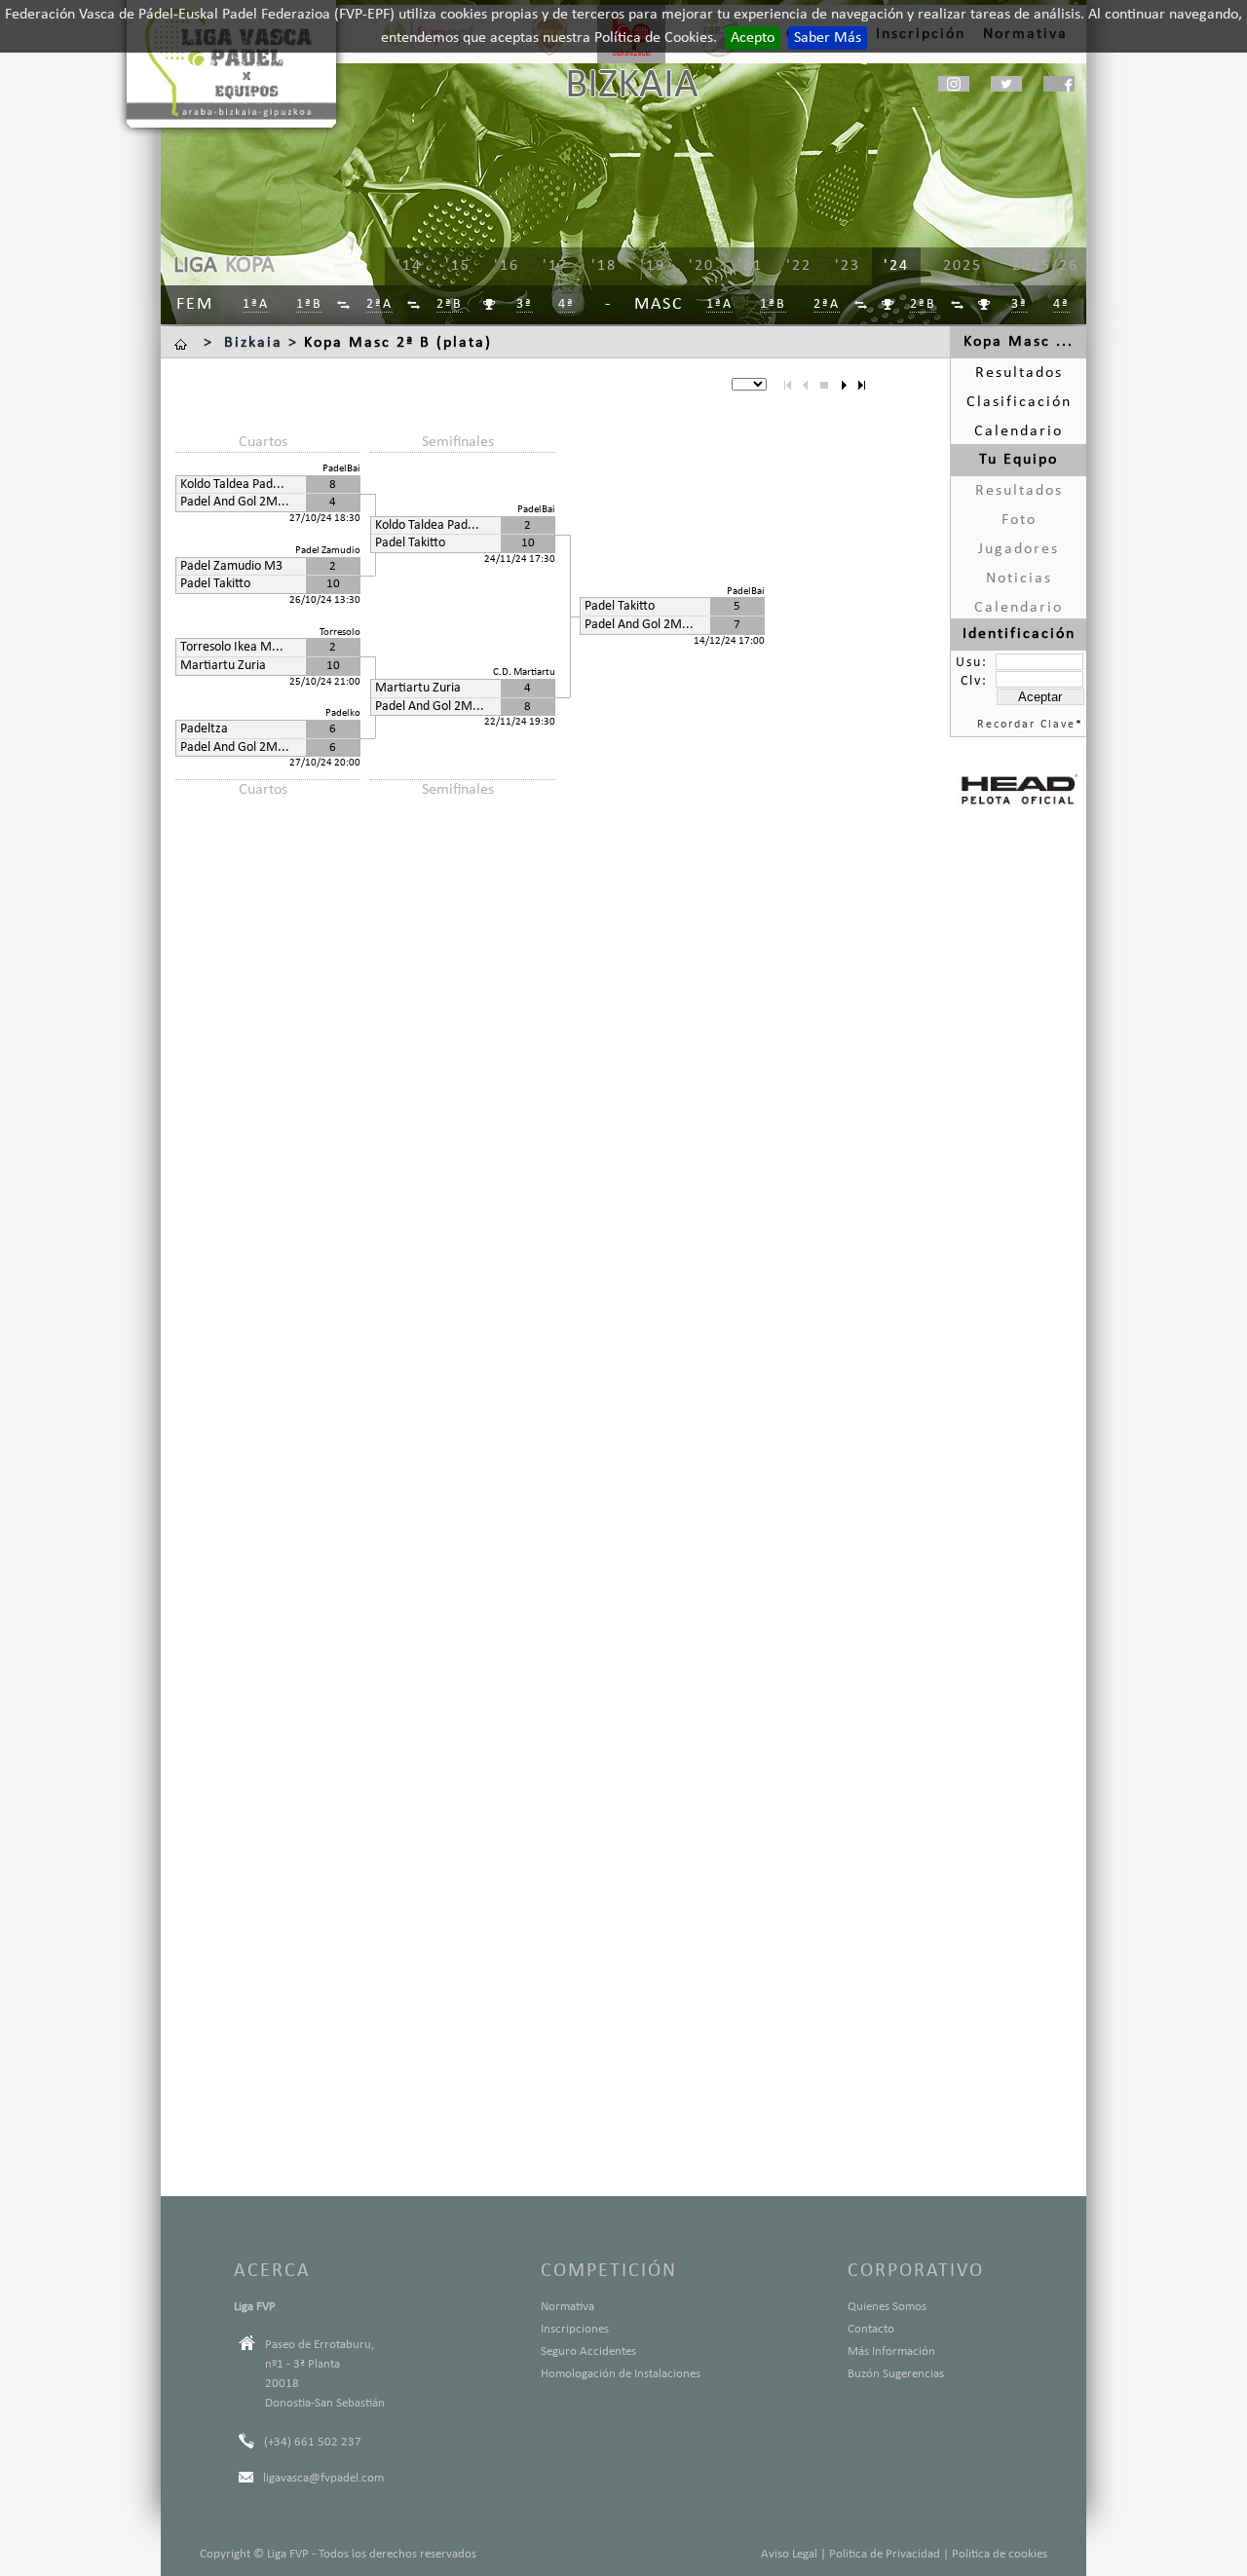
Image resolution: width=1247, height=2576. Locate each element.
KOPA (250, 266)
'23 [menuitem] (848, 266)
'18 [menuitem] (604, 266)
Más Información (891, 2352)
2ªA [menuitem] (379, 304)
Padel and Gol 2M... (235, 502)
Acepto (753, 38)
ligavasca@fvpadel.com (323, 2478)
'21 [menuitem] (750, 266)
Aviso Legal (789, 2554)
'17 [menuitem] (555, 266)
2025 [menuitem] (963, 266)
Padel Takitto (215, 584)
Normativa (567, 2307)
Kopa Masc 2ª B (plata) (398, 343)
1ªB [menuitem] (309, 304)
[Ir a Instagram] (954, 84)
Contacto (871, 2329)
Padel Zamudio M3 (231, 566)
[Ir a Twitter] (1006, 84)
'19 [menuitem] (653, 266)
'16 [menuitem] (507, 266)
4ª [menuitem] (567, 304)
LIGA (195, 266)
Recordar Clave (1026, 725)
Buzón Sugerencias (896, 2374)
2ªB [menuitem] (450, 304)
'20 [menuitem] (701, 266)
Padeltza (204, 729)
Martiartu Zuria (223, 666)
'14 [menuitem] (409, 266)
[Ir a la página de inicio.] (183, 343)
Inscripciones (575, 2329)
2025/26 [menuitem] (1045, 266)
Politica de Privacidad (885, 2554)
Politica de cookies (1000, 2554)
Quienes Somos (887, 2307)
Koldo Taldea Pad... (232, 485)
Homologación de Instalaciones (621, 2374)
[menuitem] (344, 305)
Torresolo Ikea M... (232, 647)
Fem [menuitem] (195, 304)
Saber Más (828, 38)
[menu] (701, 267)
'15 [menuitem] (458, 266)
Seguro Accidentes (588, 2352)
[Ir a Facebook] (1059, 84)
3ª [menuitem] (525, 304)
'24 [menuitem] (896, 266)
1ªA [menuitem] (256, 304)
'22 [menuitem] (799, 266)
